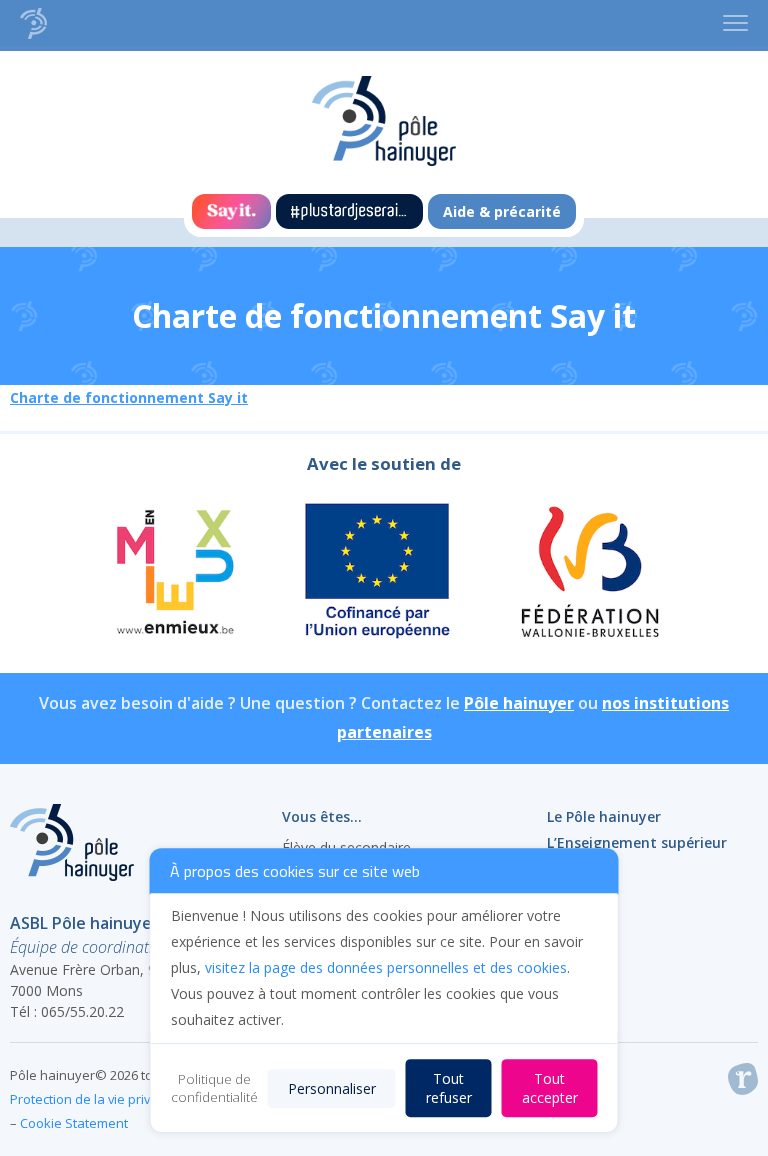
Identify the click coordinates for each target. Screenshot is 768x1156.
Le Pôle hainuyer (604, 816)
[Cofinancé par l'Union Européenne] (378, 574)
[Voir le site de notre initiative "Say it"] (231, 211)
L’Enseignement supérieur (637, 842)
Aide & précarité (502, 211)
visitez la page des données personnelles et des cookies (386, 967)
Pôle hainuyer (519, 703)
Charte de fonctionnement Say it (129, 397)
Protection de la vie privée (88, 1099)
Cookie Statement (74, 1123)
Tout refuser (449, 1088)
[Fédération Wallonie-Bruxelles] (588, 574)
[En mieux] (173, 574)
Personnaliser (332, 1088)
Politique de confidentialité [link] (214, 1088)
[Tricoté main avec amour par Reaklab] (743, 1083)
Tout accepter (550, 1088)
